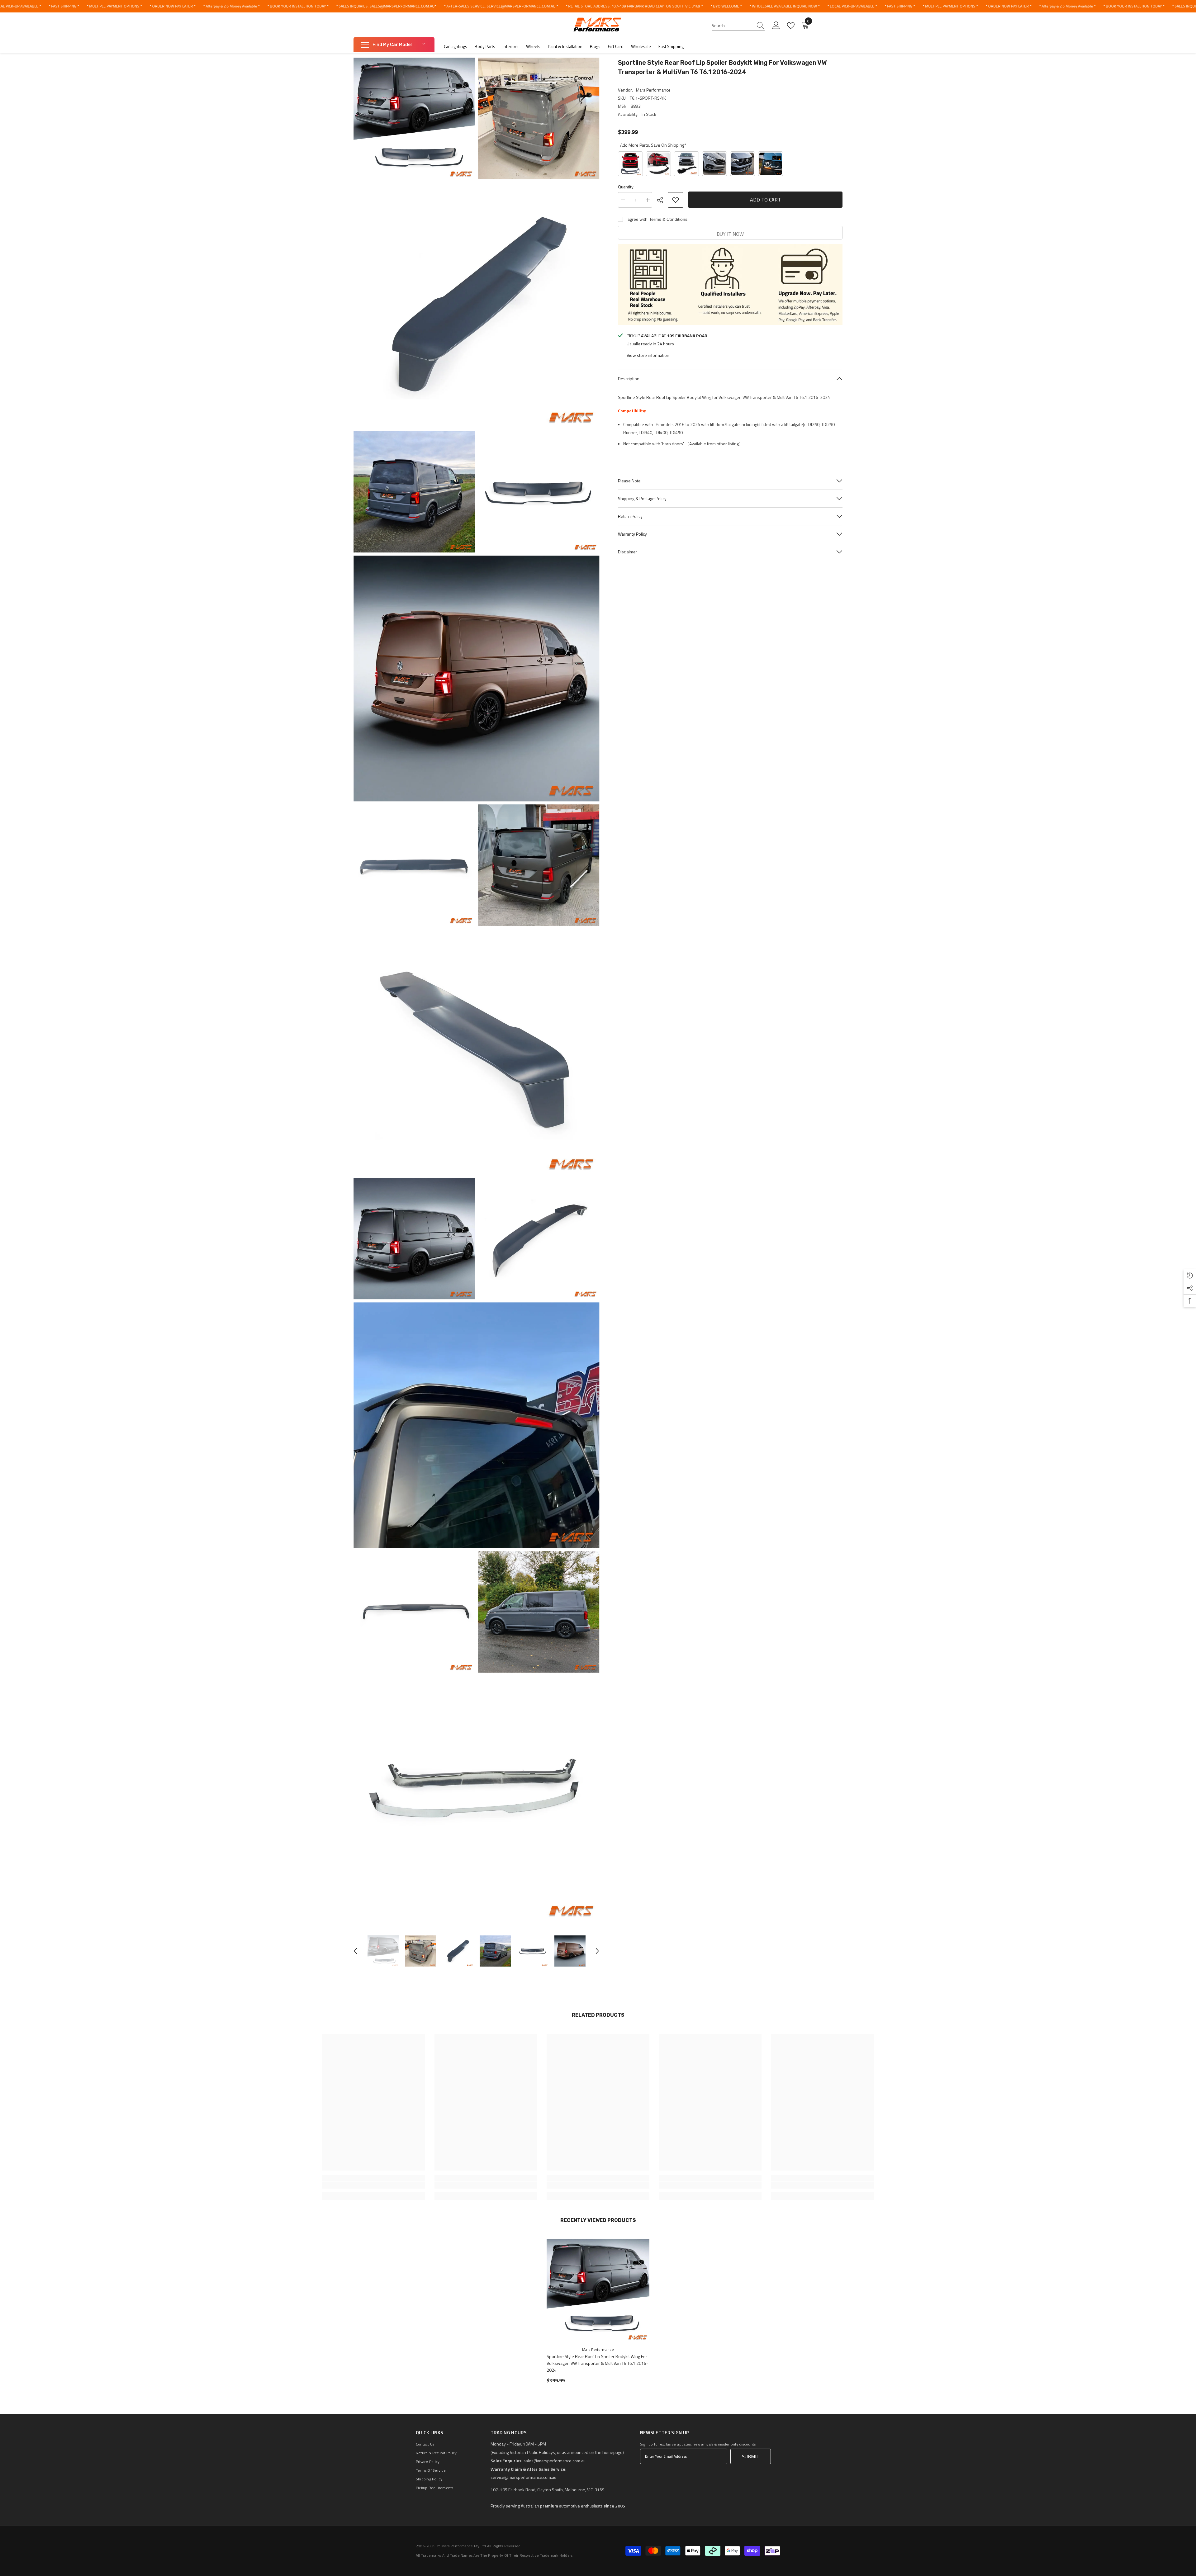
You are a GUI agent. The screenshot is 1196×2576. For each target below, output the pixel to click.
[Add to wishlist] (676, 200)
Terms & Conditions (668, 219)
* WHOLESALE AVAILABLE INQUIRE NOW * (784, 6)
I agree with (637, 219)
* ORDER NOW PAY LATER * (172, 6)
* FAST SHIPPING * (64, 6)
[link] (374, 2185)
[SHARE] (662, 200)
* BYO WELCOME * (726, 6)
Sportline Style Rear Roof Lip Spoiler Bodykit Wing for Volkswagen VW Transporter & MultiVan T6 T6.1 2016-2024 (597, 2363)
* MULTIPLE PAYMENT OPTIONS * (114, 6)
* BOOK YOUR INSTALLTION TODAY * (298, 6)
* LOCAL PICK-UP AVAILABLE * (852, 6)
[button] (355, 1951)
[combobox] (732, 26)
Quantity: (626, 187)
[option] (383, 1951)
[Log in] (776, 26)
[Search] (738, 26)
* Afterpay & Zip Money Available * (231, 6)
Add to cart (765, 200)
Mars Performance (653, 90)
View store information (648, 355)
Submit (751, 2456)
